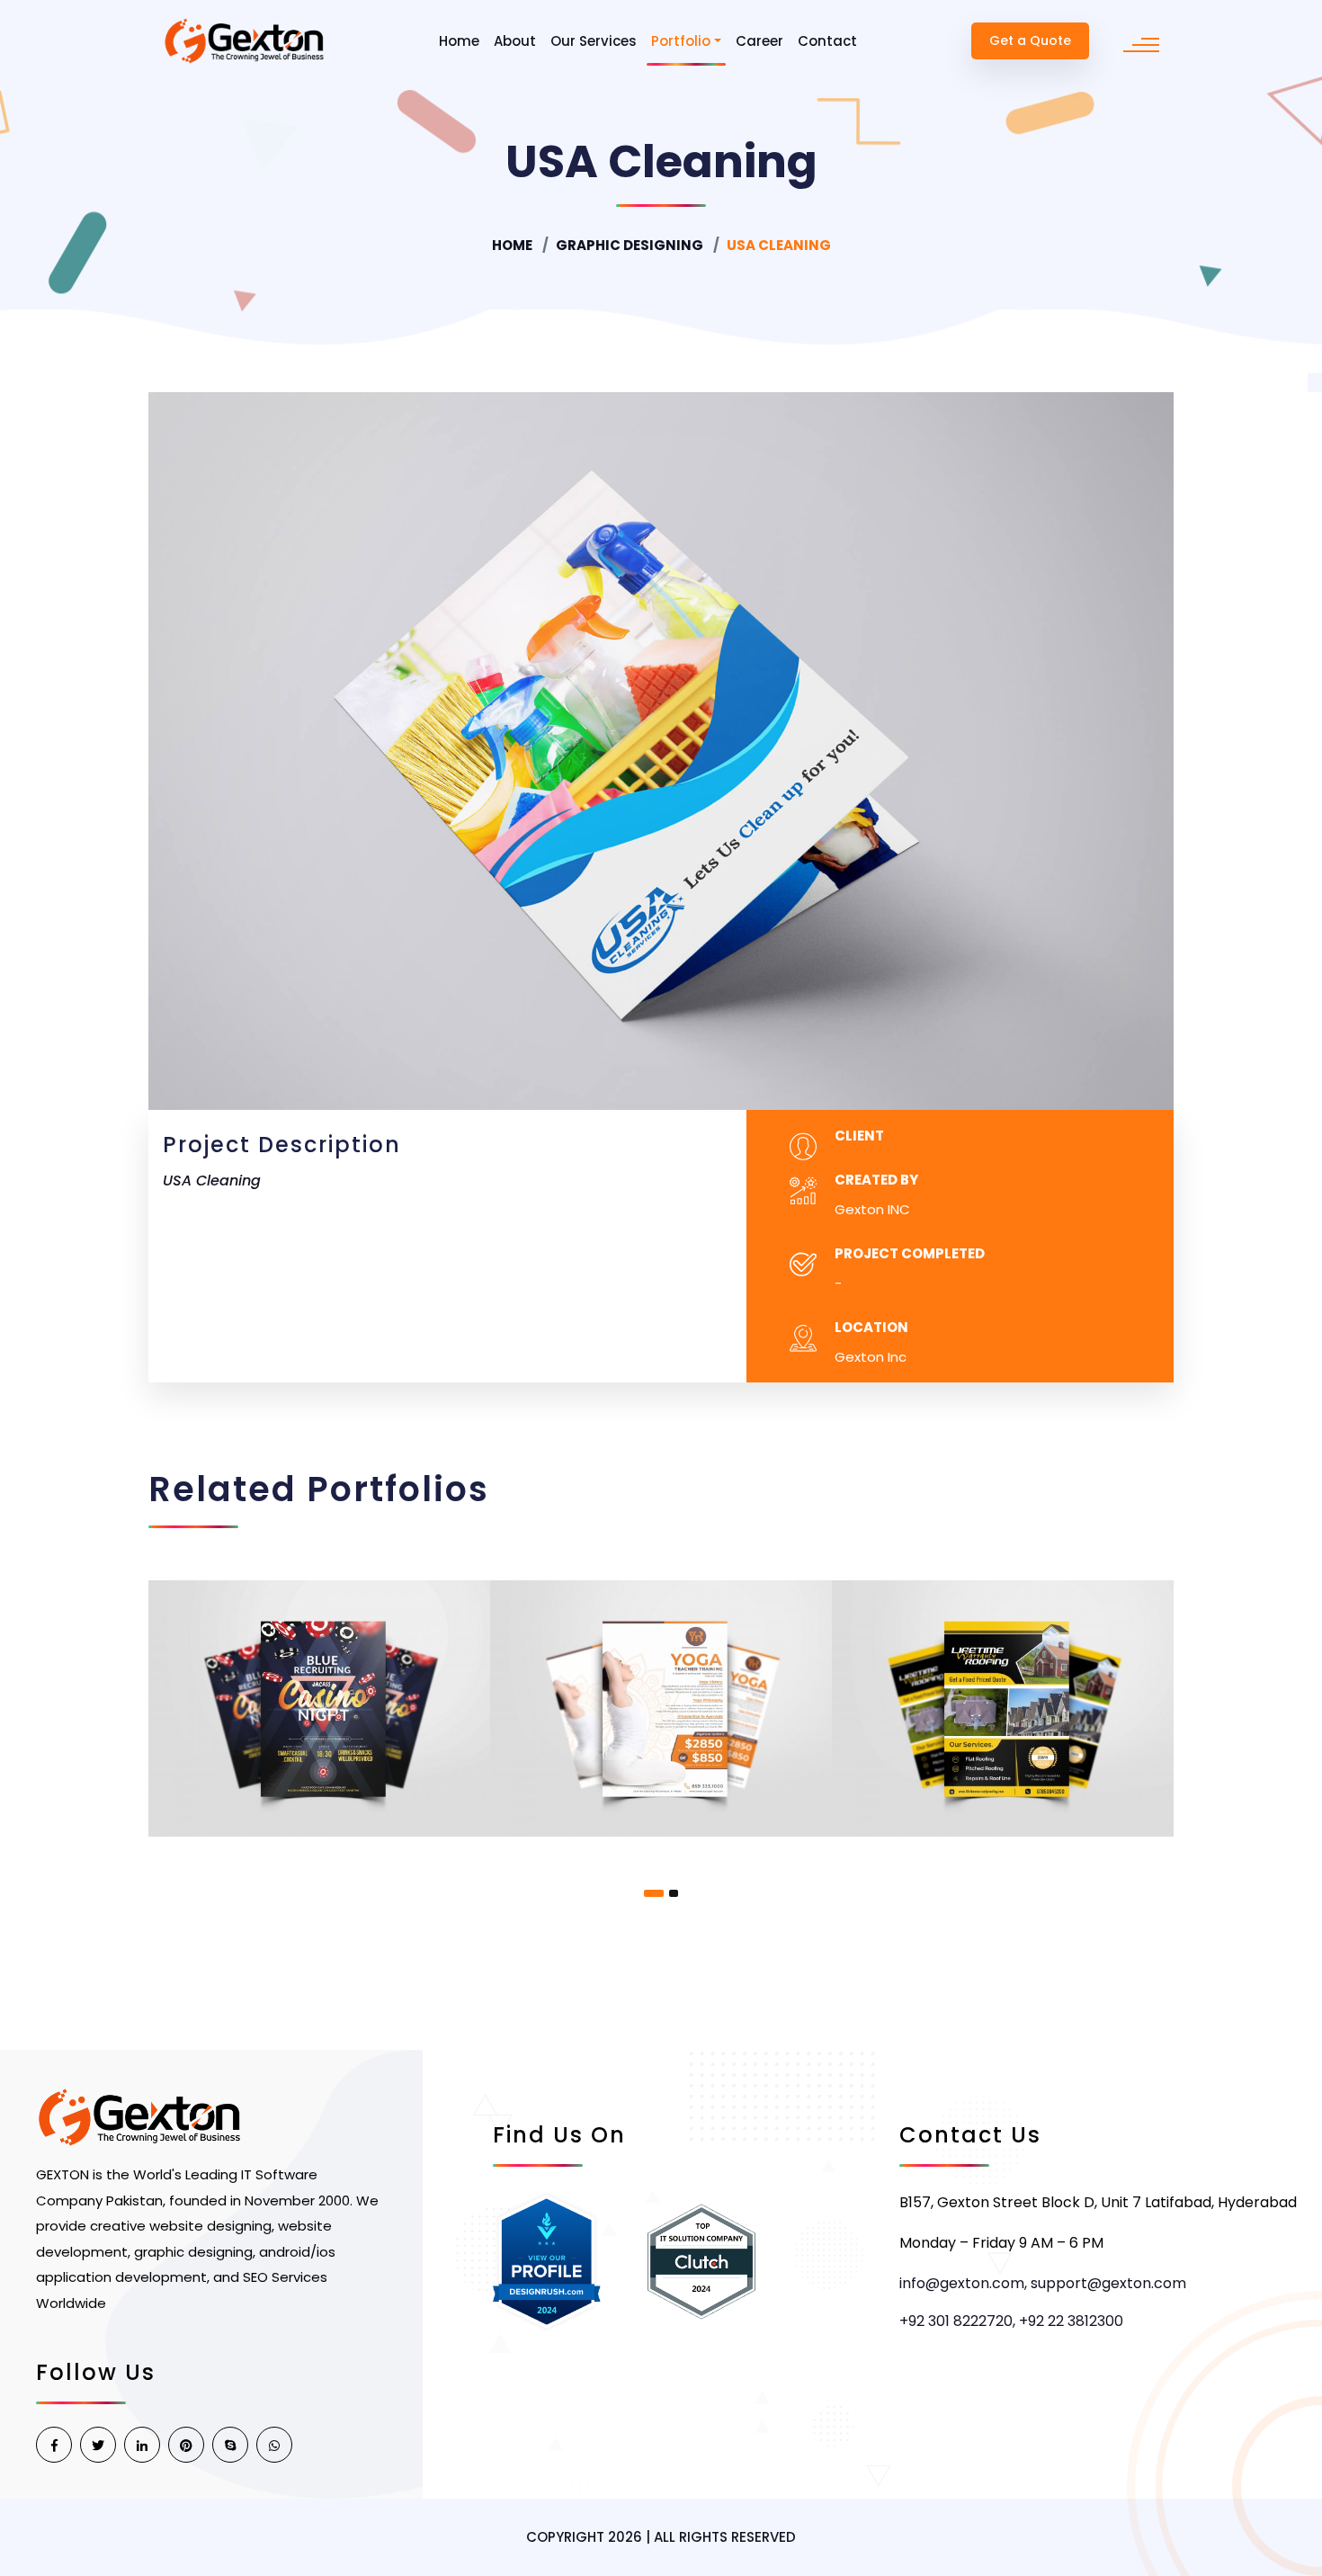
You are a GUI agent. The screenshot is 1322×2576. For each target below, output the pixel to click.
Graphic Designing (630, 245)
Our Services (594, 41)
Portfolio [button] (681, 41)
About (515, 41)
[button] (654, 1893)
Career (759, 41)
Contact (827, 41)
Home (459, 41)
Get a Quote (1030, 40)
